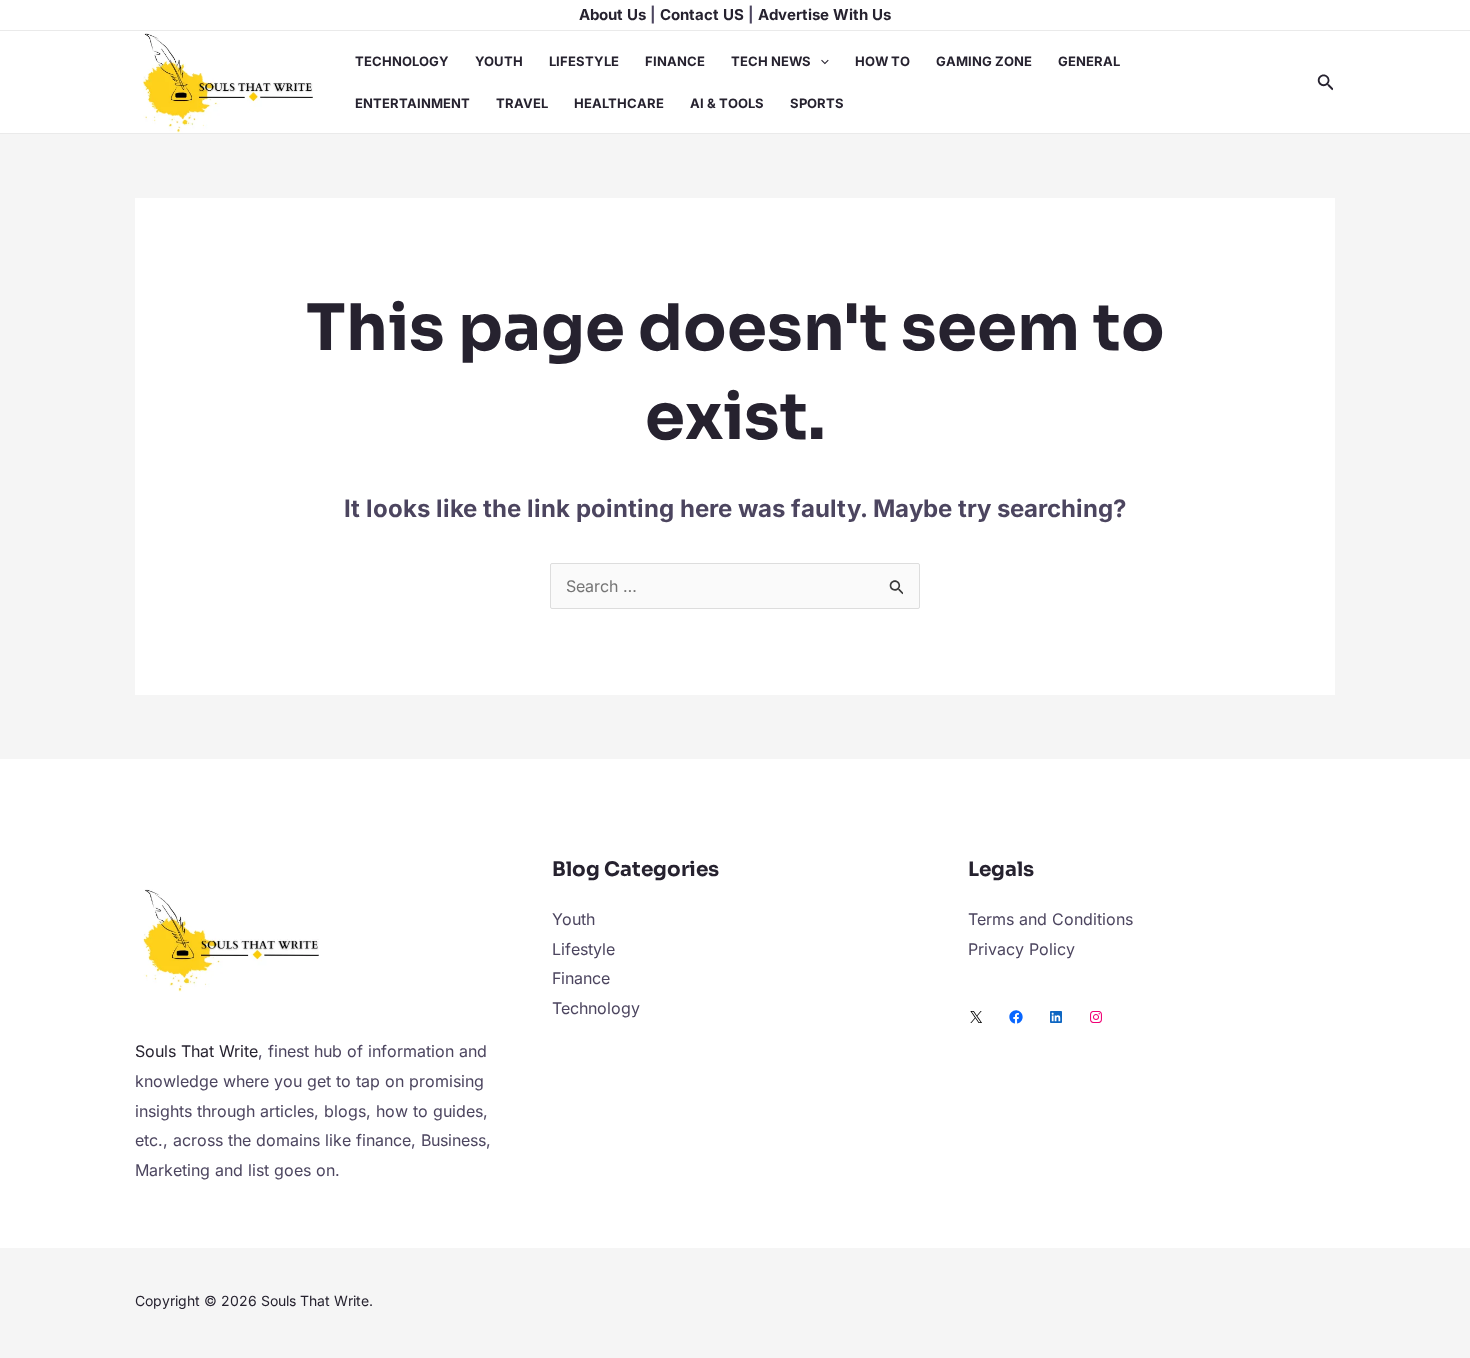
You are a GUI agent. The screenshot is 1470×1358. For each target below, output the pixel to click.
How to (882, 61)
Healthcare (619, 103)
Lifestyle (584, 61)
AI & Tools (727, 103)
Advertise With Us (824, 14)
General (1089, 61)
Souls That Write (196, 1051)
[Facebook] (1016, 1017)
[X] (976, 1017)
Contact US (702, 14)
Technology (402, 61)
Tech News (771, 61)
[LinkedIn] (1056, 1017)
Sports (817, 103)
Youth (499, 61)
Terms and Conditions (1050, 919)
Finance (675, 61)
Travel (522, 103)
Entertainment (412, 103)
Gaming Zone (984, 61)
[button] (820, 61)
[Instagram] (1096, 1017)
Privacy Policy (1021, 949)
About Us (612, 14)
